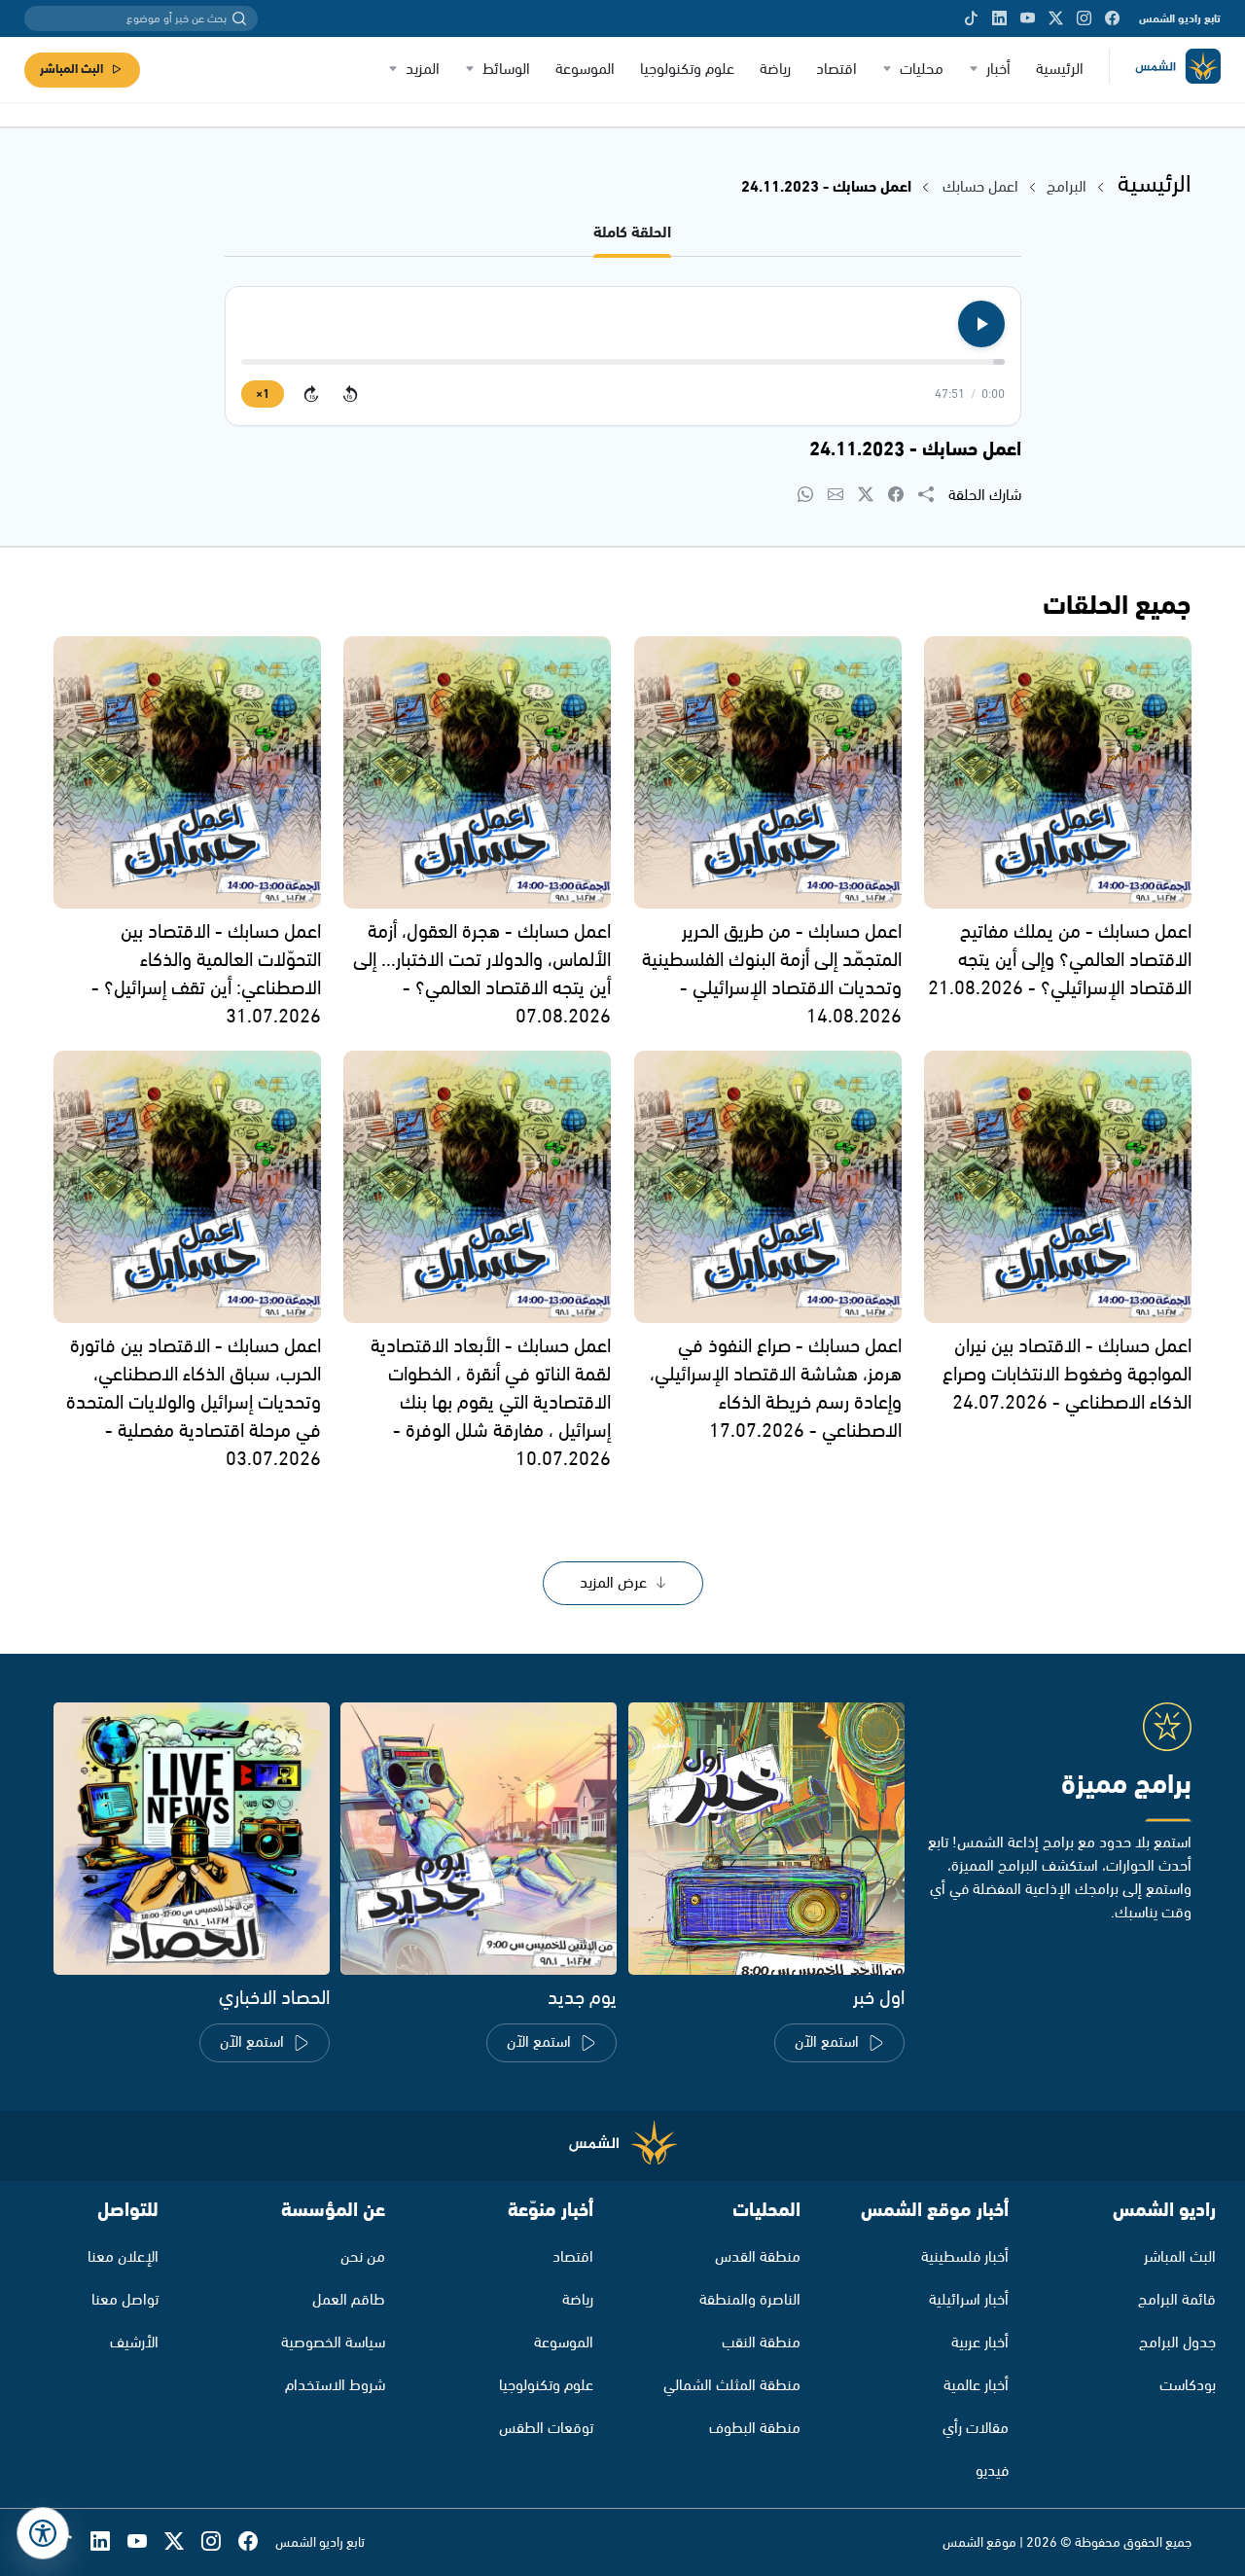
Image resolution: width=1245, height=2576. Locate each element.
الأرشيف (134, 2343)
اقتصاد (836, 70)
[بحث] (239, 18)
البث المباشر (71, 70)
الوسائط (506, 70)
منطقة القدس (758, 2257)
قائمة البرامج (1177, 2300)
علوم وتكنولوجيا (687, 70)
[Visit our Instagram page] (1084, 18)
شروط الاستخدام (335, 2386)
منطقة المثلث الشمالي (732, 2386)
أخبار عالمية (976, 2386)
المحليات (766, 2211)
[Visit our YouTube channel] (1028, 18)
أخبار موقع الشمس (935, 2211)
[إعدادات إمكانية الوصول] (43, 2533)
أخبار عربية (980, 2343)
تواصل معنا (125, 2300)
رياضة (775, 70)
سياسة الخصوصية (333, 2343)
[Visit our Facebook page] (1112, 18)
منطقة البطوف (755, 2429)
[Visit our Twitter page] (1056, 18)
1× (263, 394)
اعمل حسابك (980, 187)
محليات (922, 70)
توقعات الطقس (546, 2429)
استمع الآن (827, 2042)
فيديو (992, 2471)
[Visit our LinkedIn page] (999, 18)
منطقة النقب (761, 2343)
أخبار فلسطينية (965, 2257)
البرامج (1067, 187)
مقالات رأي (976, 2429)
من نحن (363, 2257)
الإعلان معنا (123, 2257)
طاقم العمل (349, 2300)
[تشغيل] (981, 324)
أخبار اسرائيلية (969, 2300)
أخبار (998, 70)
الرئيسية (1060, 70)
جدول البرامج (1177, 2343)
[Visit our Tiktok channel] (971, 18)
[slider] (623, 362)
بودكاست (1188, 2386)
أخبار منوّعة (551, 2211)
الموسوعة (585, 70)
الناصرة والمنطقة (750, 2300)
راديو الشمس (1164, 2211)
